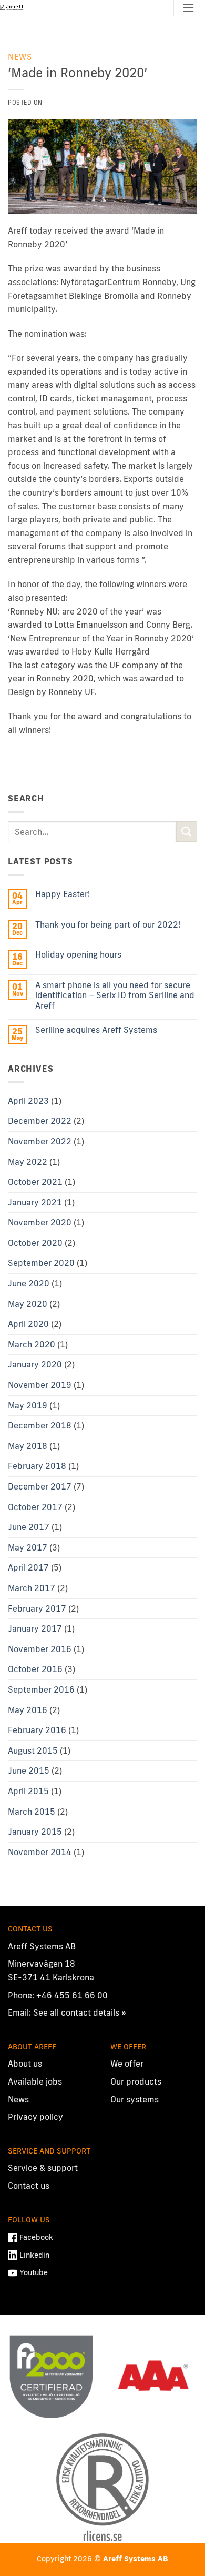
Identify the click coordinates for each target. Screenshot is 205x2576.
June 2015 (29, 1770)
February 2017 (37, 1608)
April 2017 (28, 1567)
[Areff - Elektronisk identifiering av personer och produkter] (13, 8)
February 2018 (37, 1466)
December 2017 (40, 1486)
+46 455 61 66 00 (72, 1995)
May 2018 (28, 1446)
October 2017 (35, 1507)
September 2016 (41, 1689)
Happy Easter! (63, 894)
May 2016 (28, 1710)
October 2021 (35, 1182)
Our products (136, 2081)
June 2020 (29, 1283)
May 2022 (28, 1162)
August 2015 (33, 1750)
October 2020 (35, 1243)
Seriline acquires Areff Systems (96, 1030)
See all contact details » (80, 2012)
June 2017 (29, 1527)
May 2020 (28, 1304)
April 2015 (28, 1791)
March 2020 (32, 1344)
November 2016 (40, 1649)
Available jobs (35, 2081)
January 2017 (35, 1628)
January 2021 (35, 1202)
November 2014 (40, 1852)
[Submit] (187, 832)
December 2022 (40, 1121)
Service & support (43, 2168)
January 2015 (35, 1832)
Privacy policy (35, 2117)
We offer (127, 2064)
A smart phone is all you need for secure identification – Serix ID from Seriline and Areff (115, 995)
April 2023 (28, 1101)
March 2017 (32, 1588)
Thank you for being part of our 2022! (108, 925)
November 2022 (40, 1141)
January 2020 (35, 1364)
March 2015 (32, 1812)
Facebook (36, 2237)
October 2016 (35, 1669)
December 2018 (40, 1425)
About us (25, 2064)
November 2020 (40, 1222)
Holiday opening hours (78, 955)
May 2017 (28, 1547)
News (20, 57)
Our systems (135, 2099)
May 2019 (28, 1405)
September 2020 (41, 1263)
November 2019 (40, 1385)
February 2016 (37, 1730)
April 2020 (28, 1324)
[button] (188, 8)
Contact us (29, 2186)
